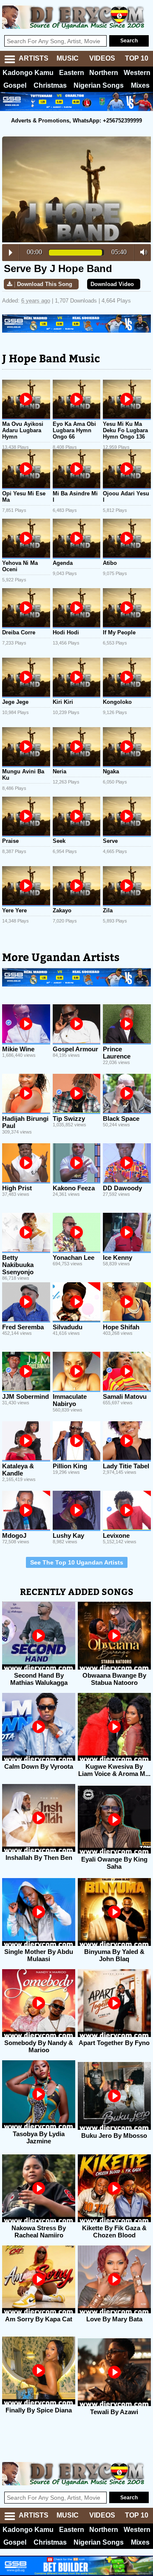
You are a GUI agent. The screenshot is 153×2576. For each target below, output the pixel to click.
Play (11, 253)
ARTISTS (34, 58)
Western (137, 73)
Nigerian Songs (99, 85)
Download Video (112, 284)
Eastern (72, 73)
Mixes (140, 85)
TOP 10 (137, 58)
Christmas (50, 85)
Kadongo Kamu (28, 73)
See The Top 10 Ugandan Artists (77, 1562)
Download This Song (45, 284)
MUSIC (68, 58)
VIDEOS (102, 58)
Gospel (15, 85)
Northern (104, 73)
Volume (141, 252)
